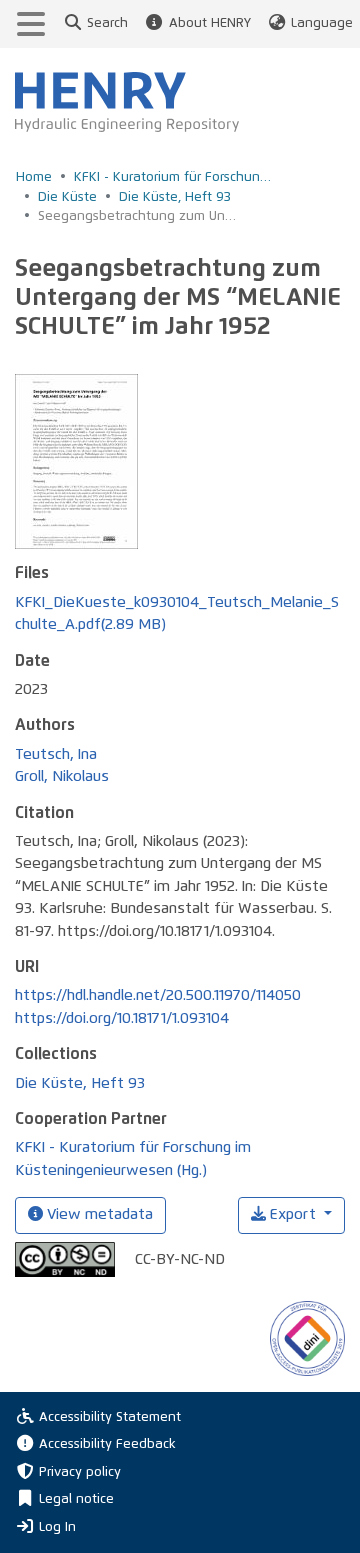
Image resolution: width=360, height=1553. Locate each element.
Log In (57, 1527)
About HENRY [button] (209, 23)
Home (34, 177)
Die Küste (67, 197)
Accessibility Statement (110, 1417)
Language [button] (322, 23)
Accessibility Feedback (107, 1444)
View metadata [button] (98, 1214)
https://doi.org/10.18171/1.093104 (122, 1018)
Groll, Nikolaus (62, 776)
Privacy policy (80, 1472)
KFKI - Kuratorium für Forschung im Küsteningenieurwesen (174, 177)
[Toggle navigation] (31, 24)
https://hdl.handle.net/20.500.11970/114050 (158, 995)
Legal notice (76, 1499)
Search (107, 23)
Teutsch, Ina (56, 754)
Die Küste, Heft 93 (175, 197)
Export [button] (293, 1214)
